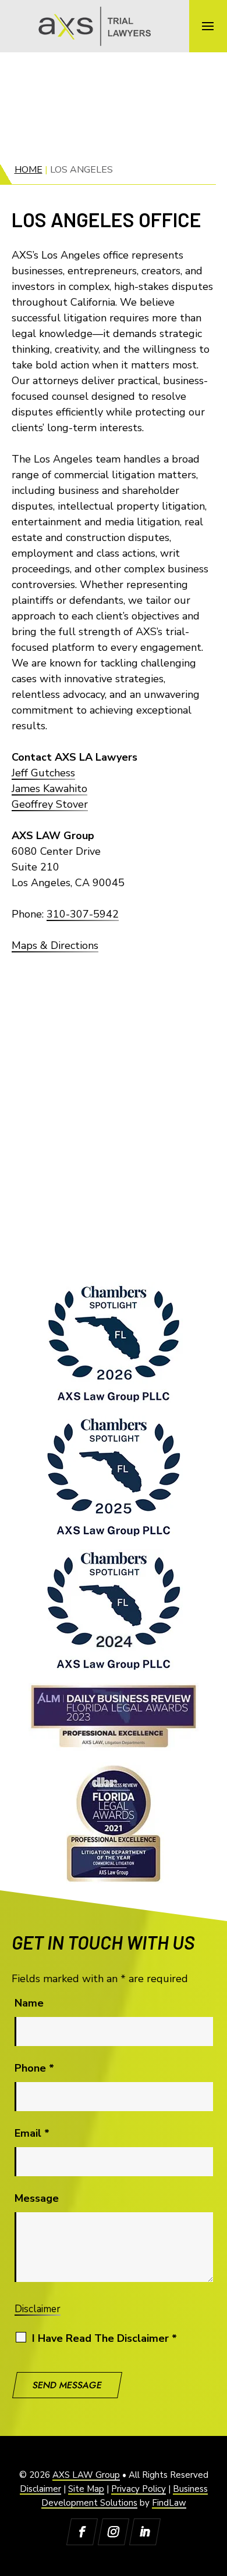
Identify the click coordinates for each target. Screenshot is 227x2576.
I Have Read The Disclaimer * (104, 2338)
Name (29, 2003)
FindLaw (169, 2503)
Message (37, 2198)
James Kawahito (49, 789)
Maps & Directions (55, 945)
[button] (208, 26)
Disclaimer (38, 2309)
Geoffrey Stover (50, 804)
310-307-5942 (83, 914)
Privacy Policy (139, 2489)
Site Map (86, 2489)
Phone (34, 2068)
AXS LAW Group (86, 2475)
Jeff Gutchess (43, 773)
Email (32, 2133)
